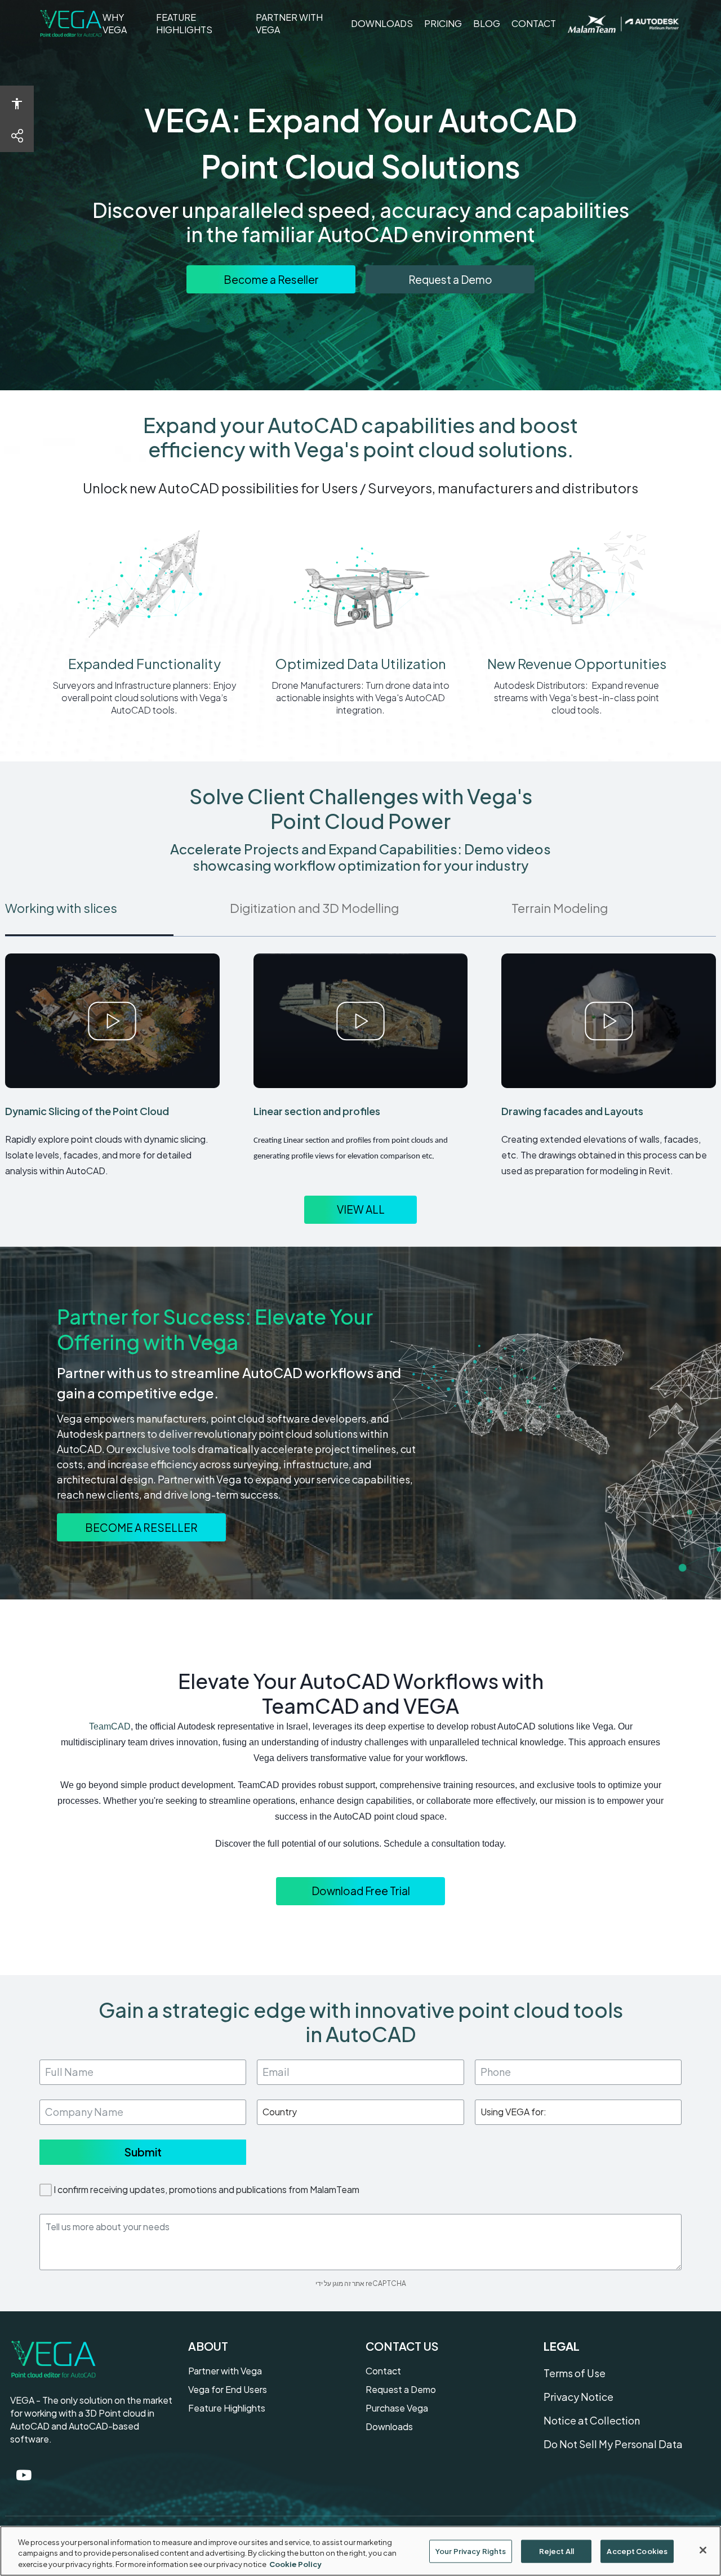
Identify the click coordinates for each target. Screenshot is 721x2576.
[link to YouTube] (24, 2475)
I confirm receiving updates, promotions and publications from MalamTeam (206, 2189)
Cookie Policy (295, 2564)
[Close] (703, 2550)
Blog (487, 23)
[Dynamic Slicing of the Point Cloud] (112, 1021)
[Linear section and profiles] (361, 1021)
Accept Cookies (637, 2551)
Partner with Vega (289, 24)
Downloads (382, 23)
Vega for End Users (228, 2389)
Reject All (557, 2551)
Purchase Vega (397, 2408)
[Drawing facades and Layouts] (609, 1021)
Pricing (443, 23)
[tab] (117, 912)
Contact (534, 23)
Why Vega (124, 24)
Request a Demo (401, 2389)
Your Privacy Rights (471, 2551)
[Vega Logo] (71, 24)
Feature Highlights (200, 24)
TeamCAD (110, 1726)
